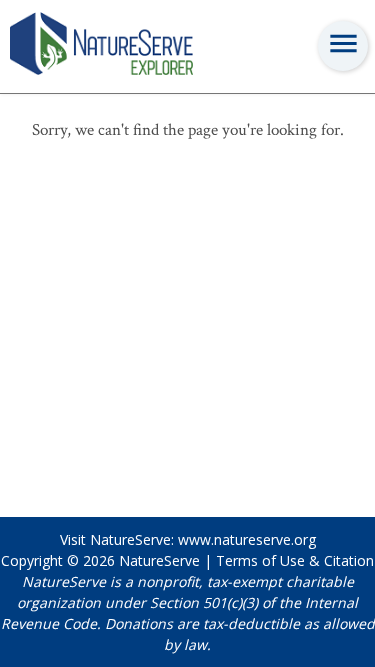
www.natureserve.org (247, 539)
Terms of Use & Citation (295, 560)
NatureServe (159, 560)
